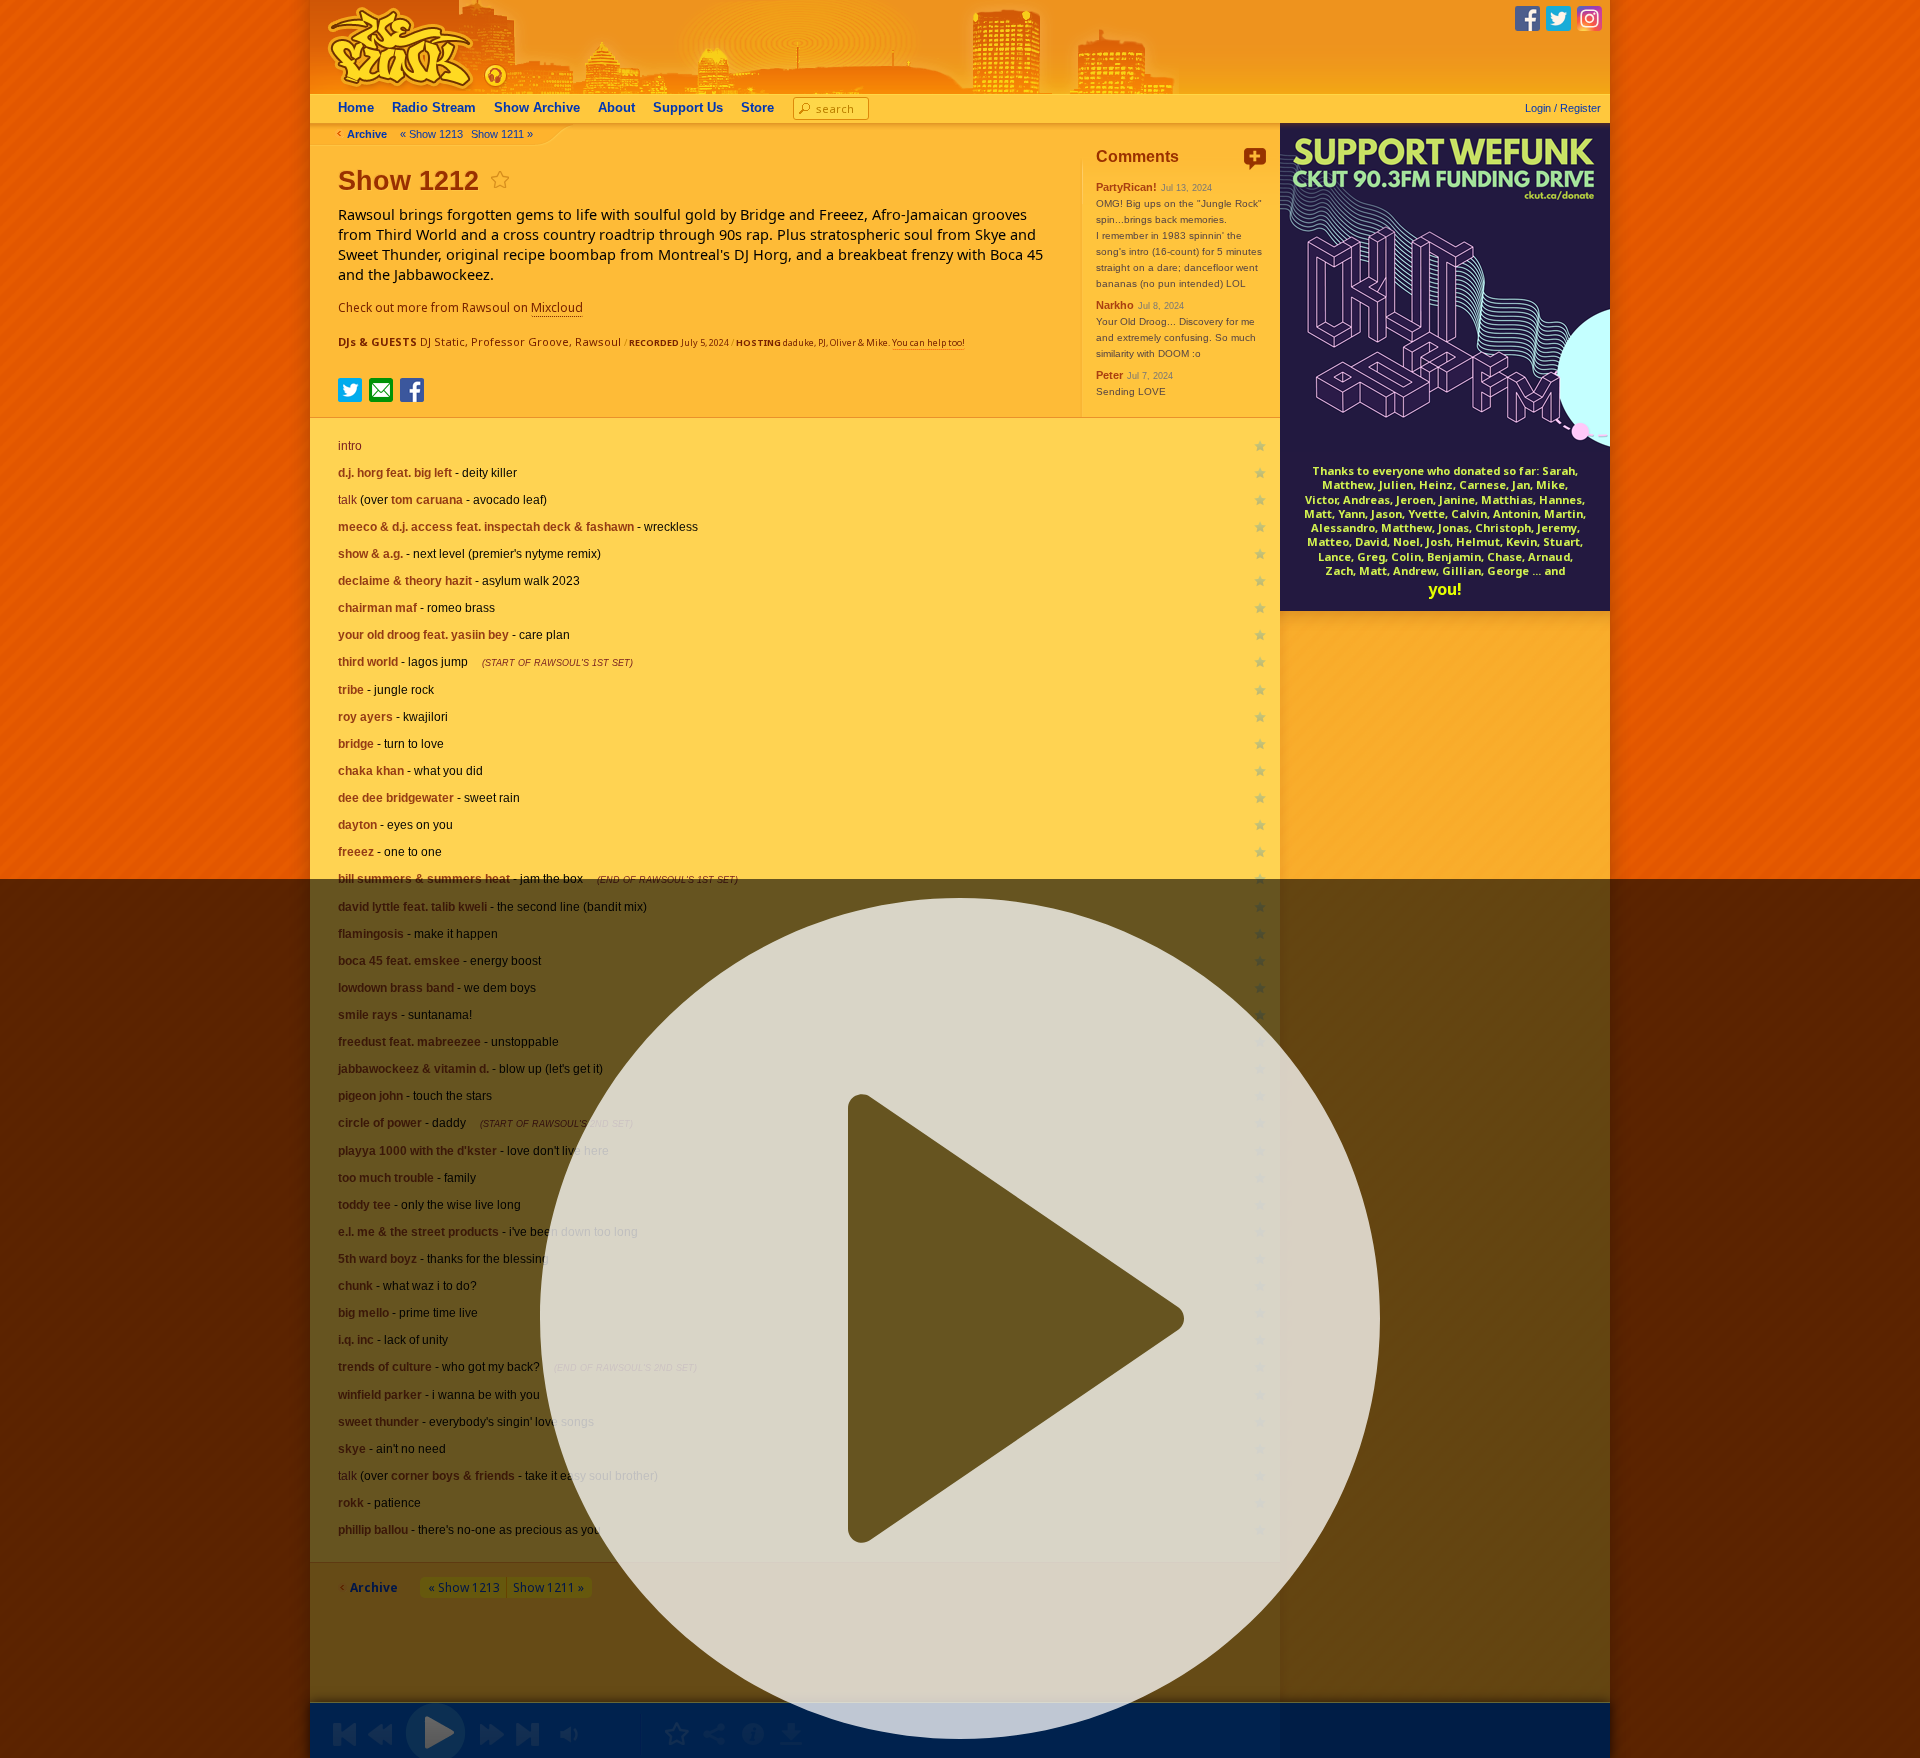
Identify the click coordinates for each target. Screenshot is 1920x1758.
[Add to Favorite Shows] (499, 179)
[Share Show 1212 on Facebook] (412, 396)
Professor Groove (520, 341)
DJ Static (442, 341)
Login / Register (1563, 108)
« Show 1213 (431, 134)
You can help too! (928, 342)
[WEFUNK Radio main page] (389, 88)
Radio (434, 108)
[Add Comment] (1255, 158)
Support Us (688, 108)
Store (757, 108)
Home (356, 108)
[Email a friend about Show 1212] (381, 390)
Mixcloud (557, 307)
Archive (537, 108)
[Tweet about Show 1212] (350, 396)
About (616, 108)
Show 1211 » (502, 134)
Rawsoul (598, 341)
